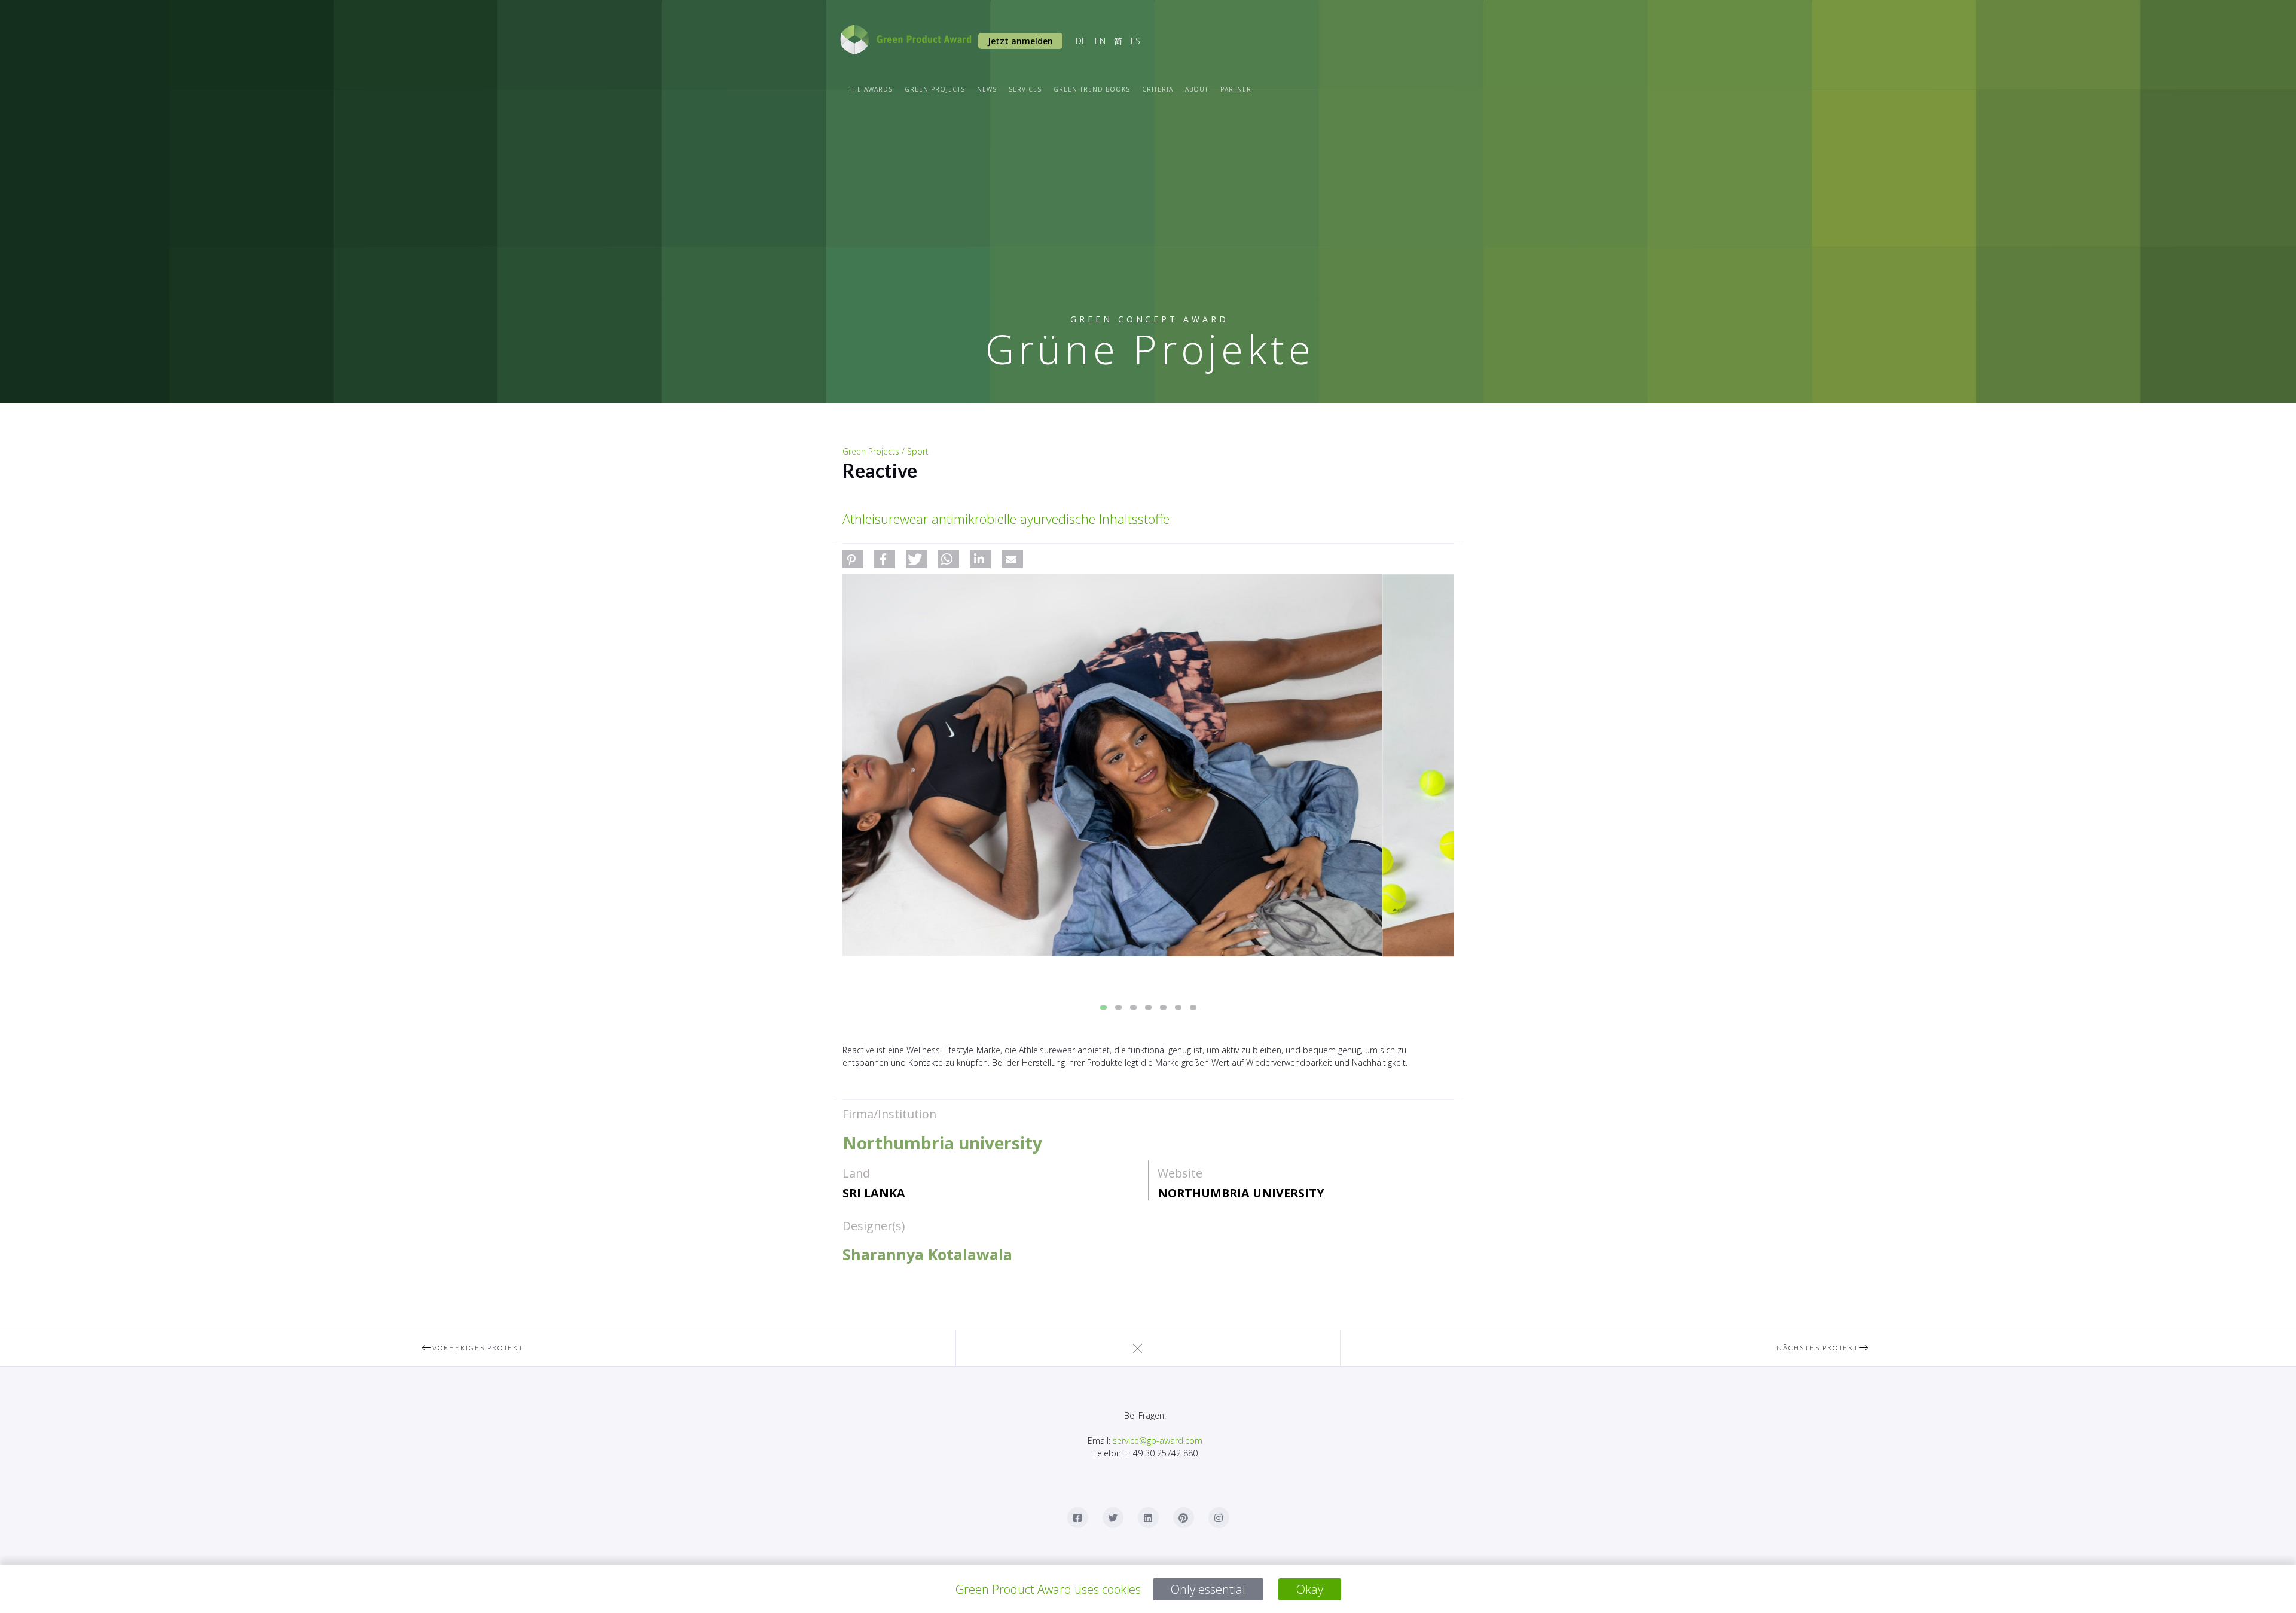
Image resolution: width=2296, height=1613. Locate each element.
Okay (1310, 1589)
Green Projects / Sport (886, 451)
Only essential (1208, 1589)
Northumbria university (1241, 1193)
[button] (853, 559)
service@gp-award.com (1158, 1440)
